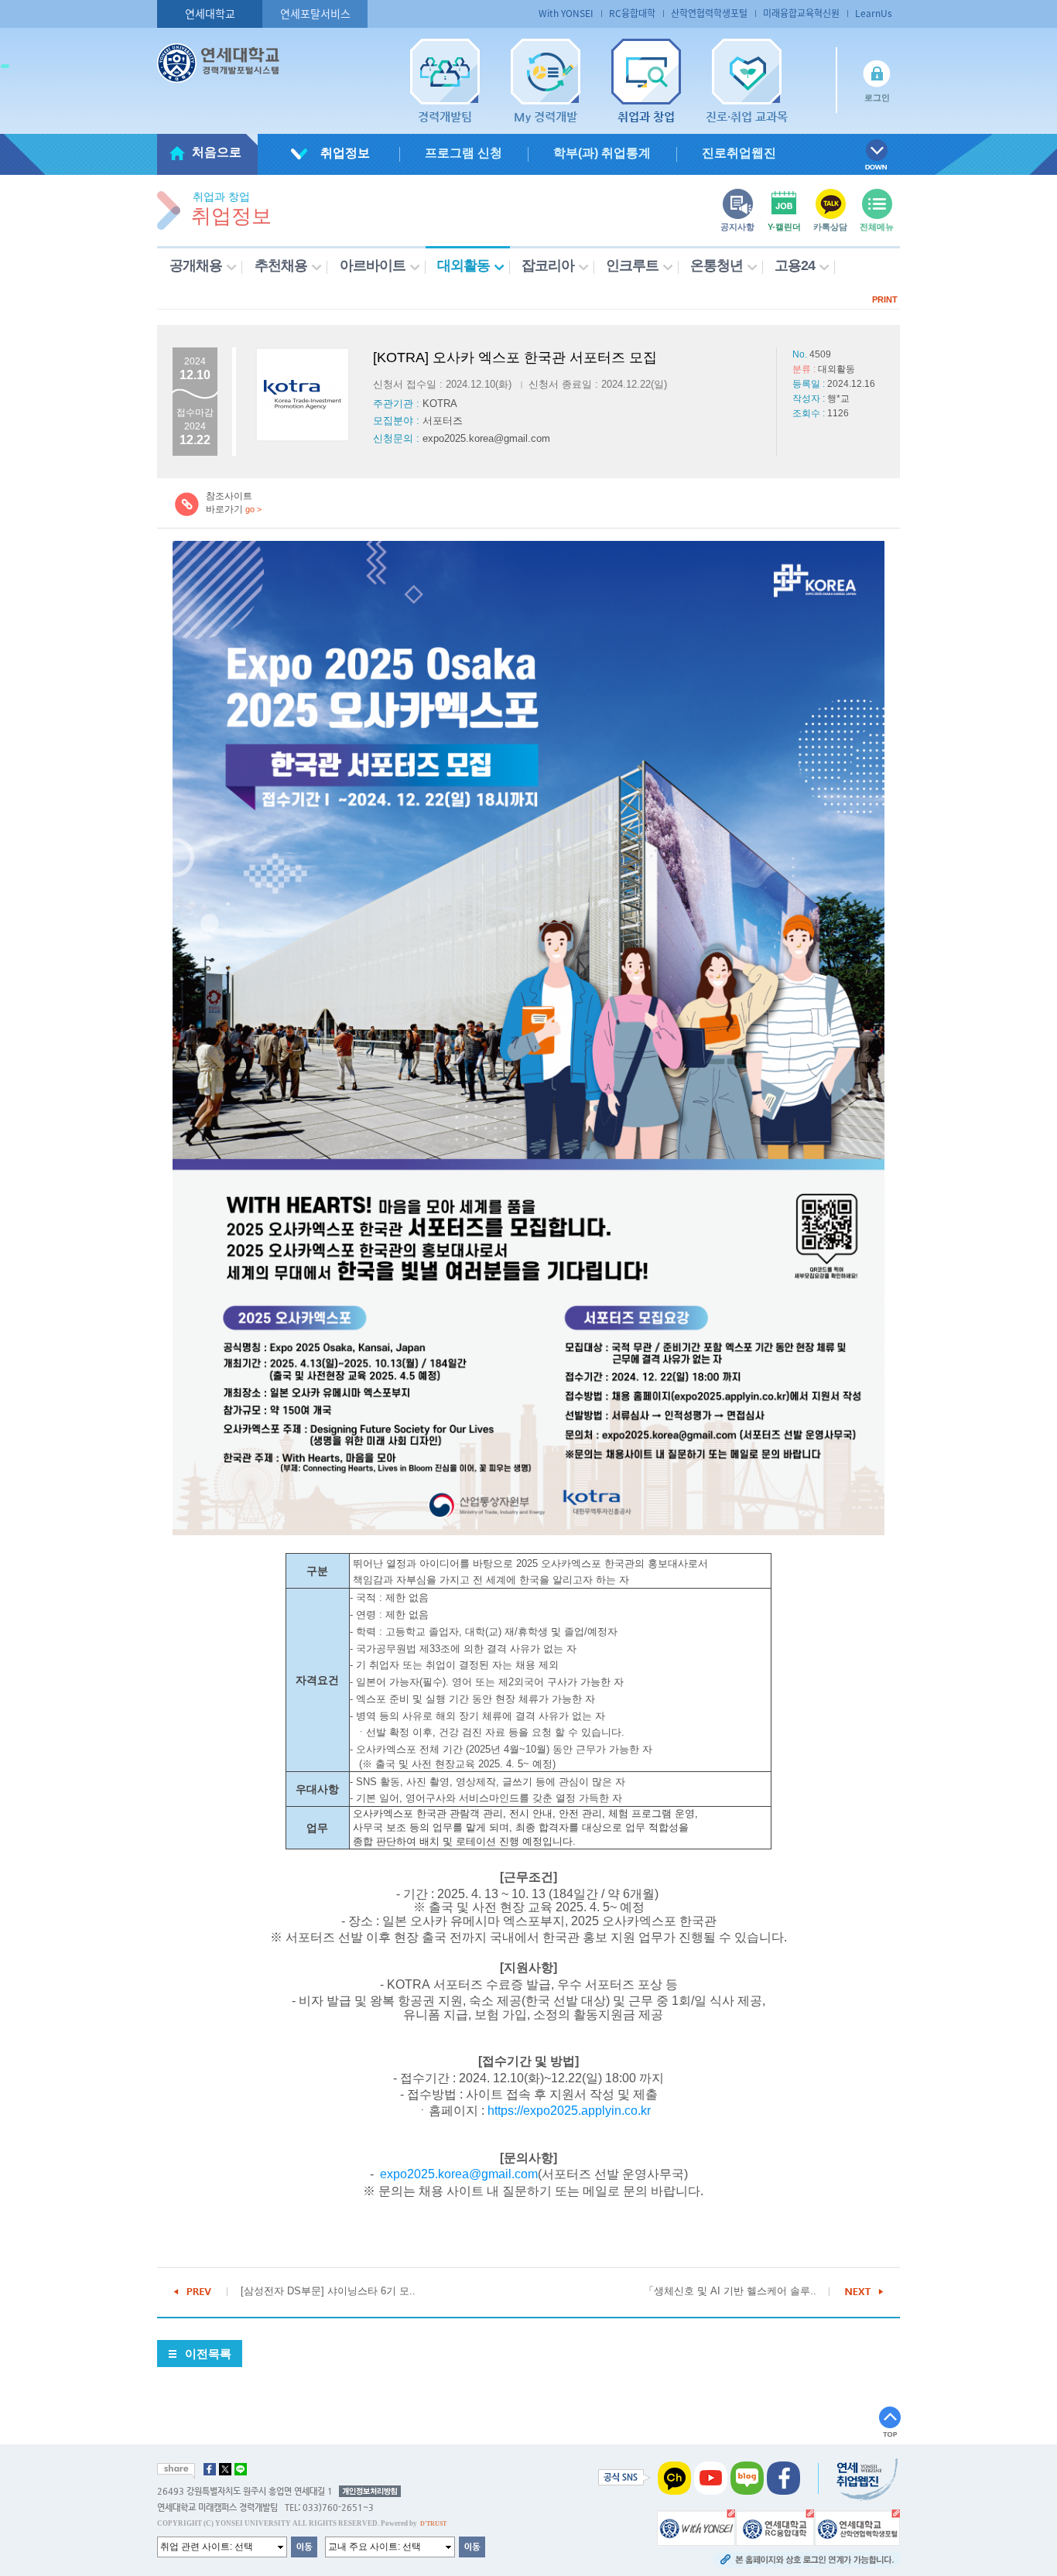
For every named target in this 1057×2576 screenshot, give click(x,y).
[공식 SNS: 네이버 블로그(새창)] (747, 2478)
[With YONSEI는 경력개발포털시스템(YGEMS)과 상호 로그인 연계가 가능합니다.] (696, 2527)
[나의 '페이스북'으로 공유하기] (210, 2469)
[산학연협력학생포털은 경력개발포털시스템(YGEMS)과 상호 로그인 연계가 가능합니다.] (857, 2527)
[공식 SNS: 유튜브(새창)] (711, 2478)
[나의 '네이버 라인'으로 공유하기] (241, 2469)
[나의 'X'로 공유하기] (225, 2469)
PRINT (885, 299)
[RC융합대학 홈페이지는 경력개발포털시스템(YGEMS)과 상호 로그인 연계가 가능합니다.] (775, 2527)
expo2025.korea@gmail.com (459, 2174)
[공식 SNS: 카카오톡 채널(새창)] (674, 2478)
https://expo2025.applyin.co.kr (569, 2111)
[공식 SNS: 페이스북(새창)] (783, 2478)
